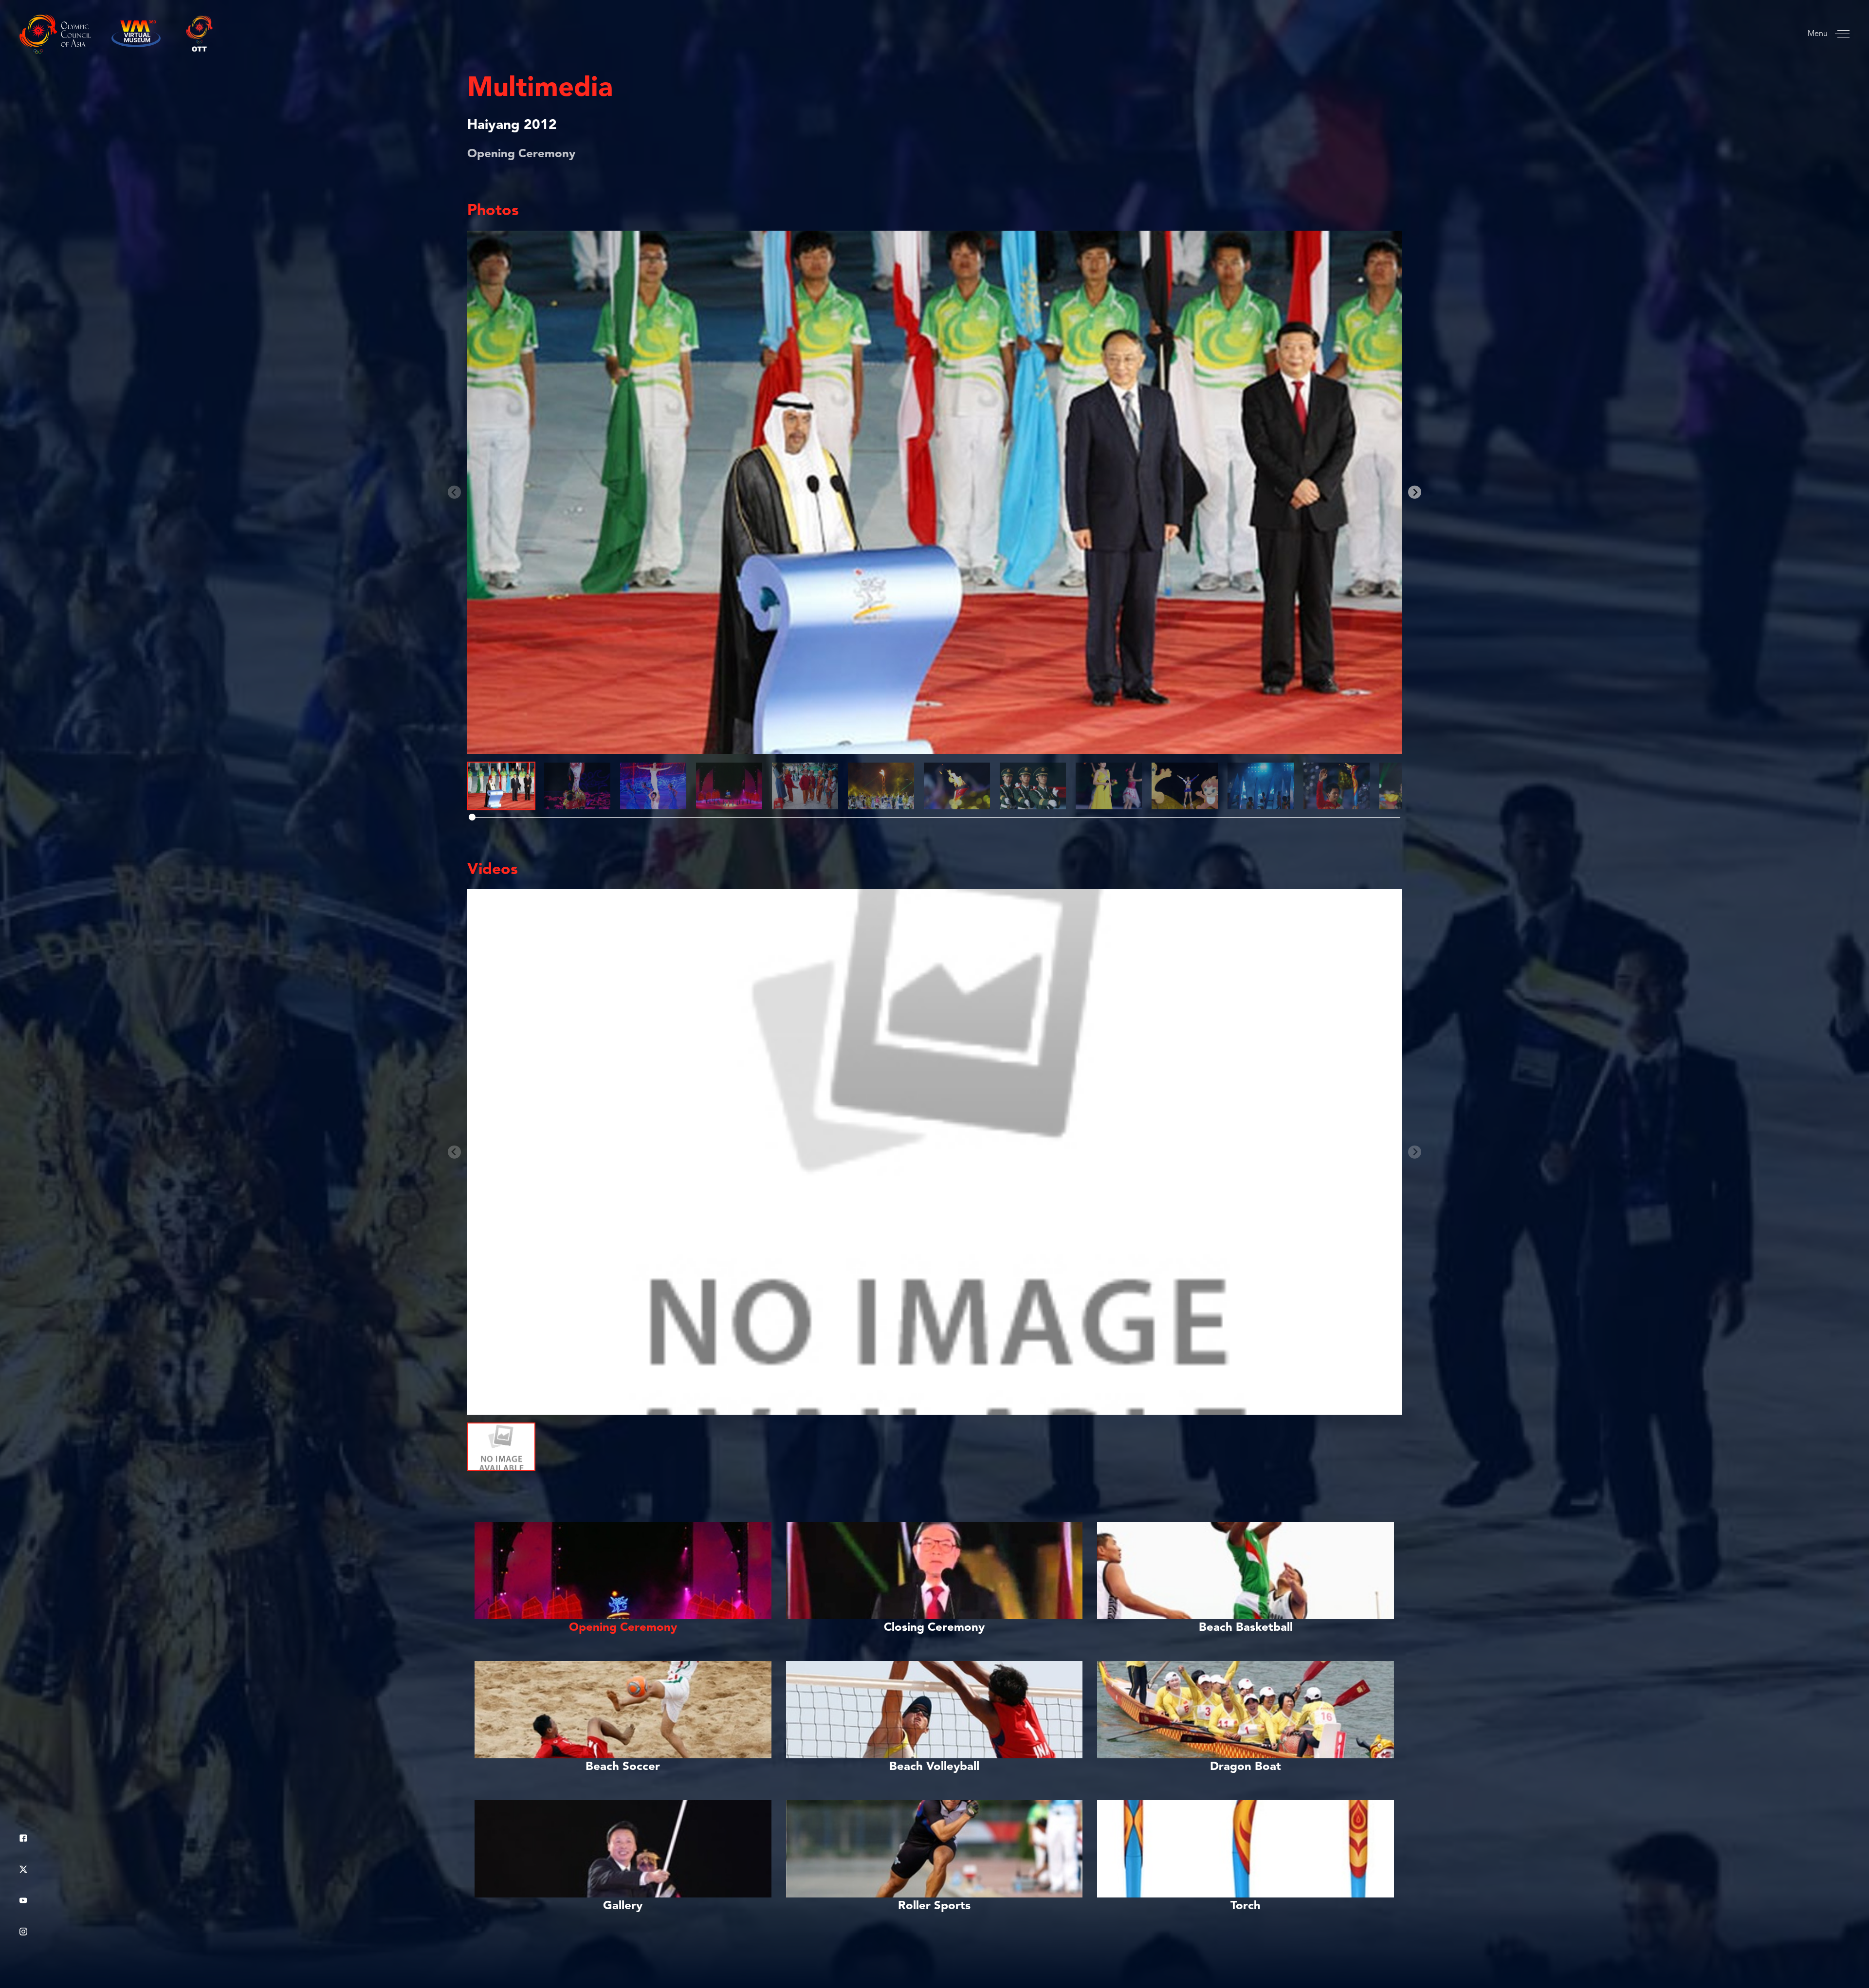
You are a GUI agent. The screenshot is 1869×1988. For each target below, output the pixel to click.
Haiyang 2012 (512, 126)
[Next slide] (1415, 492)
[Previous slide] (454, 492)
